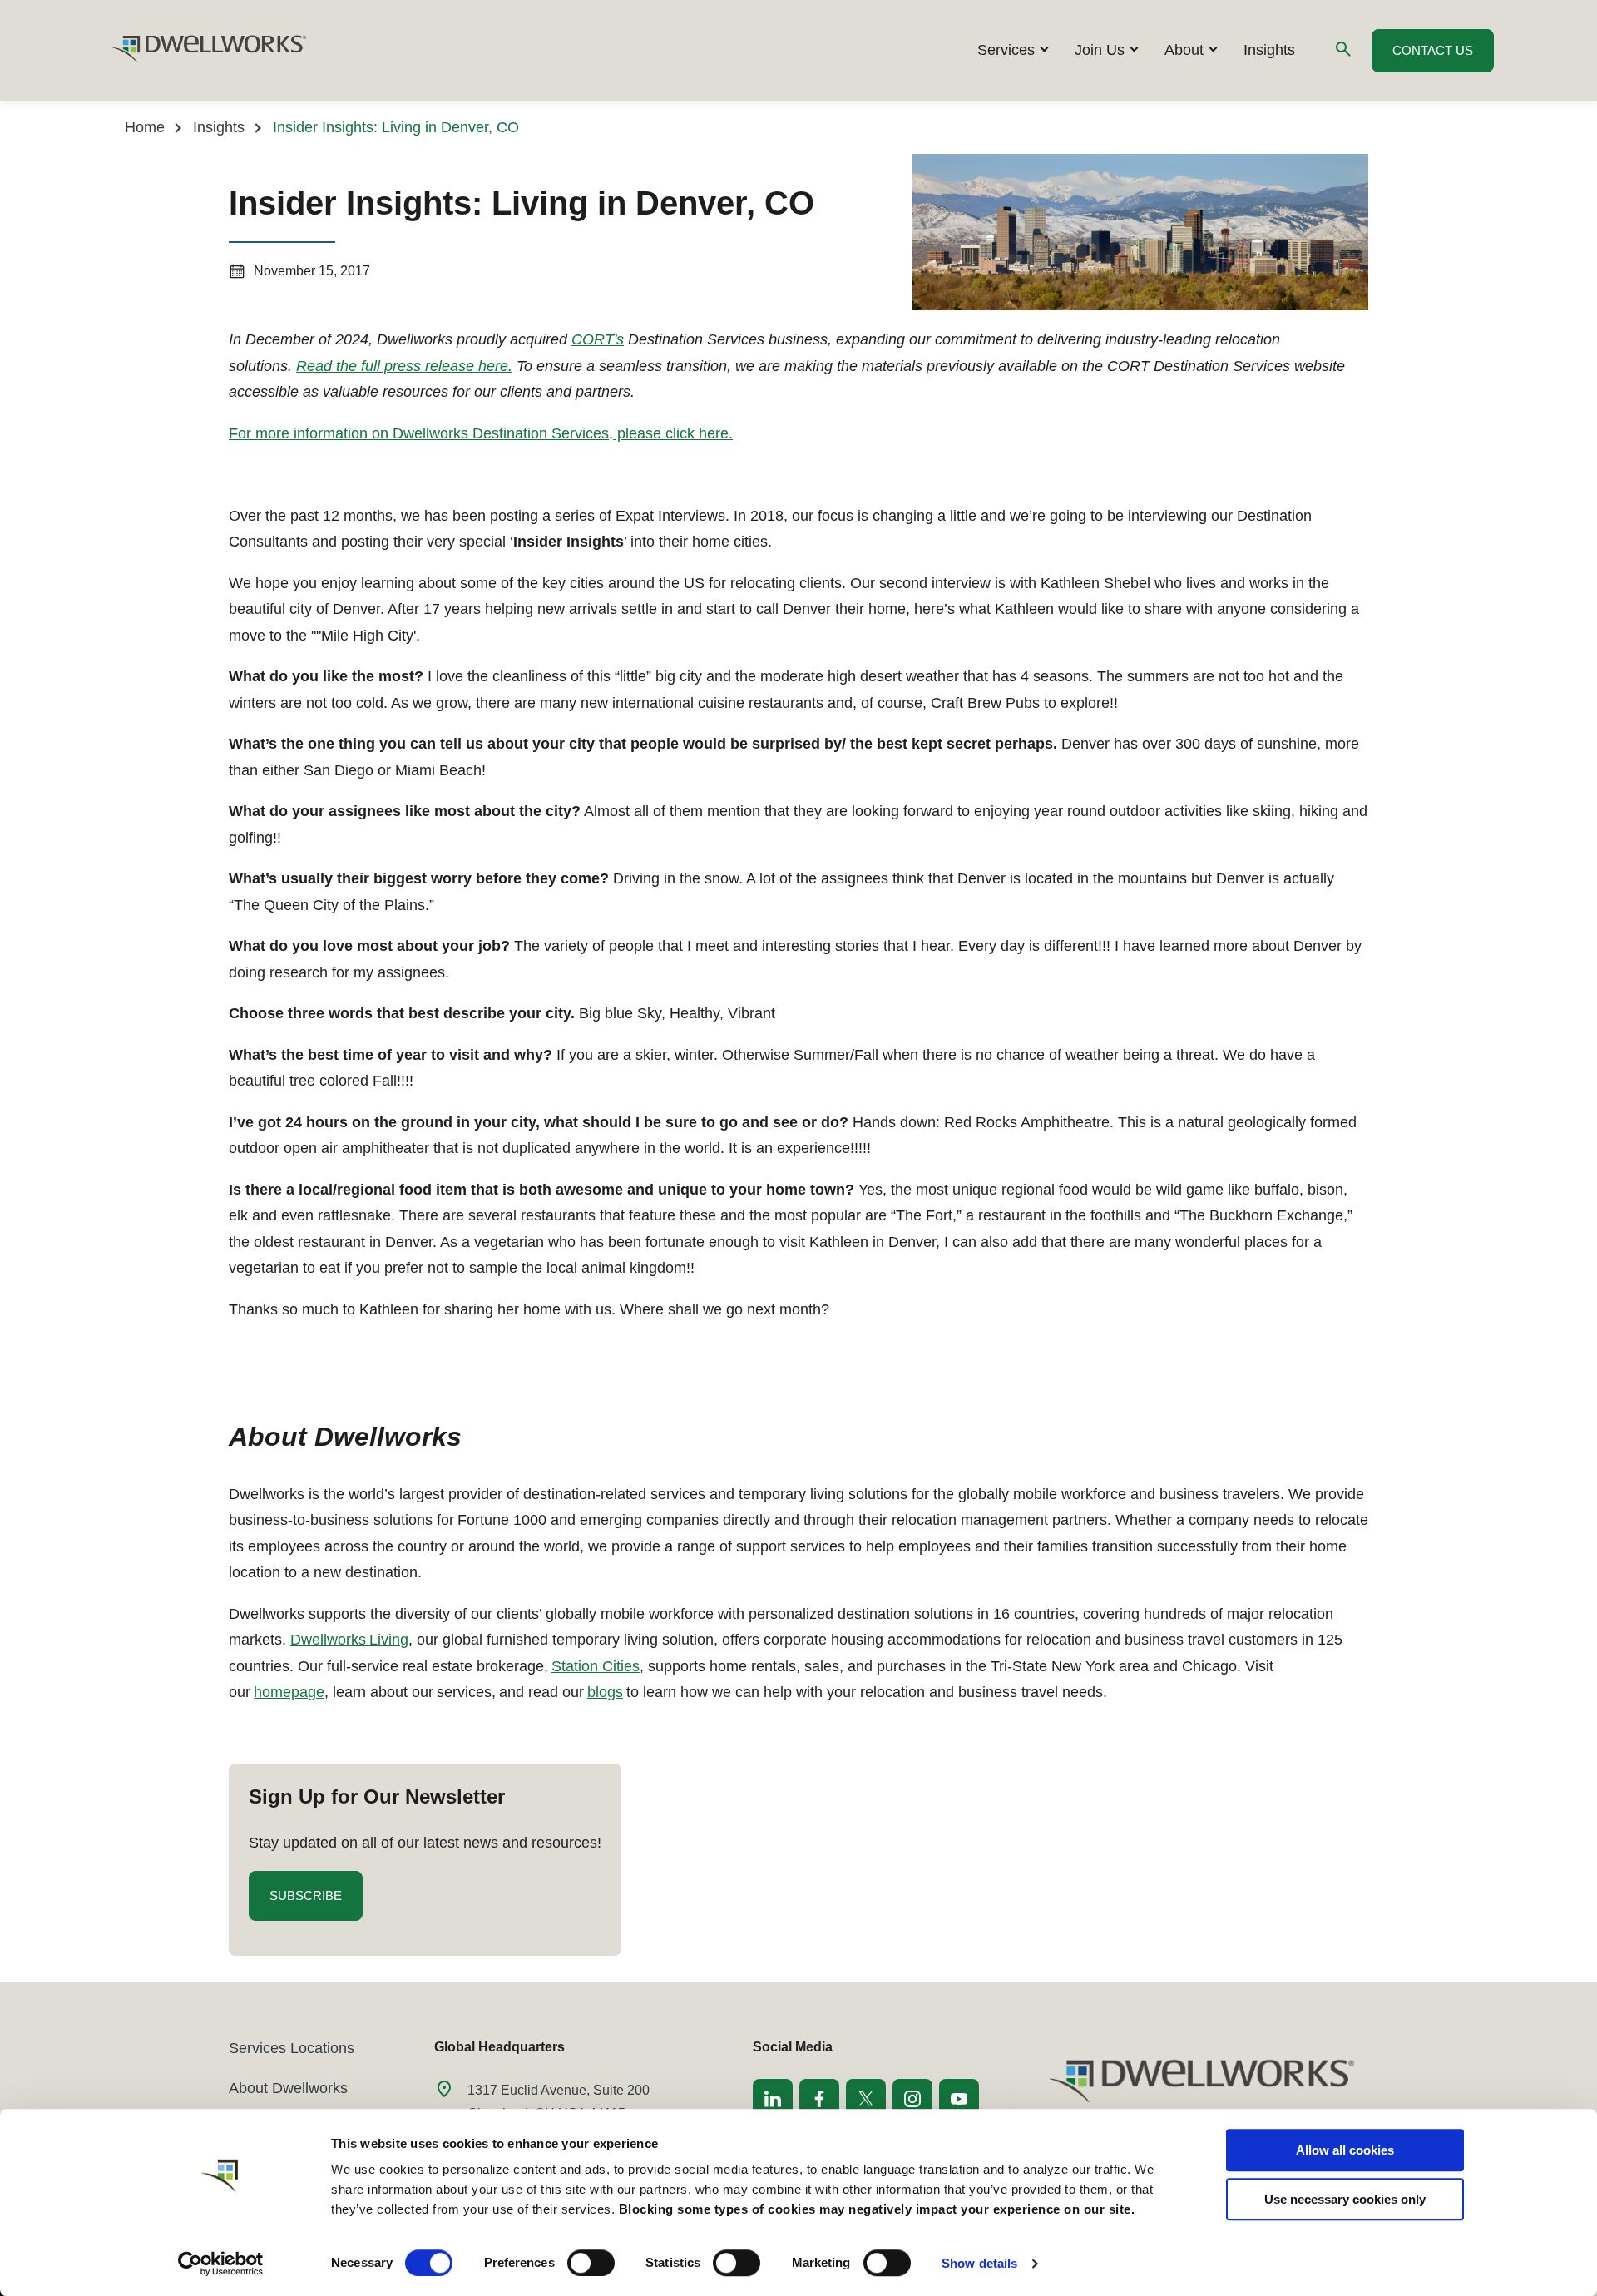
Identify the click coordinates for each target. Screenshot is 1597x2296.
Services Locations (292, 2048)
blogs (605, 1692)
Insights (1269, 50)
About (1184, 50)
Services (1006, 50)
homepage (289, 1692)
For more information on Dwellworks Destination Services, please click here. (481, 433)
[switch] (591, 2263)
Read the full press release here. (404, 366)
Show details (979, 2263)
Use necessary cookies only (1345, 2199)
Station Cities (596, 1666)
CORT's (598, 339)
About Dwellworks (288, 2088)
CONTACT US (1433, 50)
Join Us (1100, 50)
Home (145, 127)
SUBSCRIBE (316, 1904)
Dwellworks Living (349, 1640)
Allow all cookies (1345, 2150)
